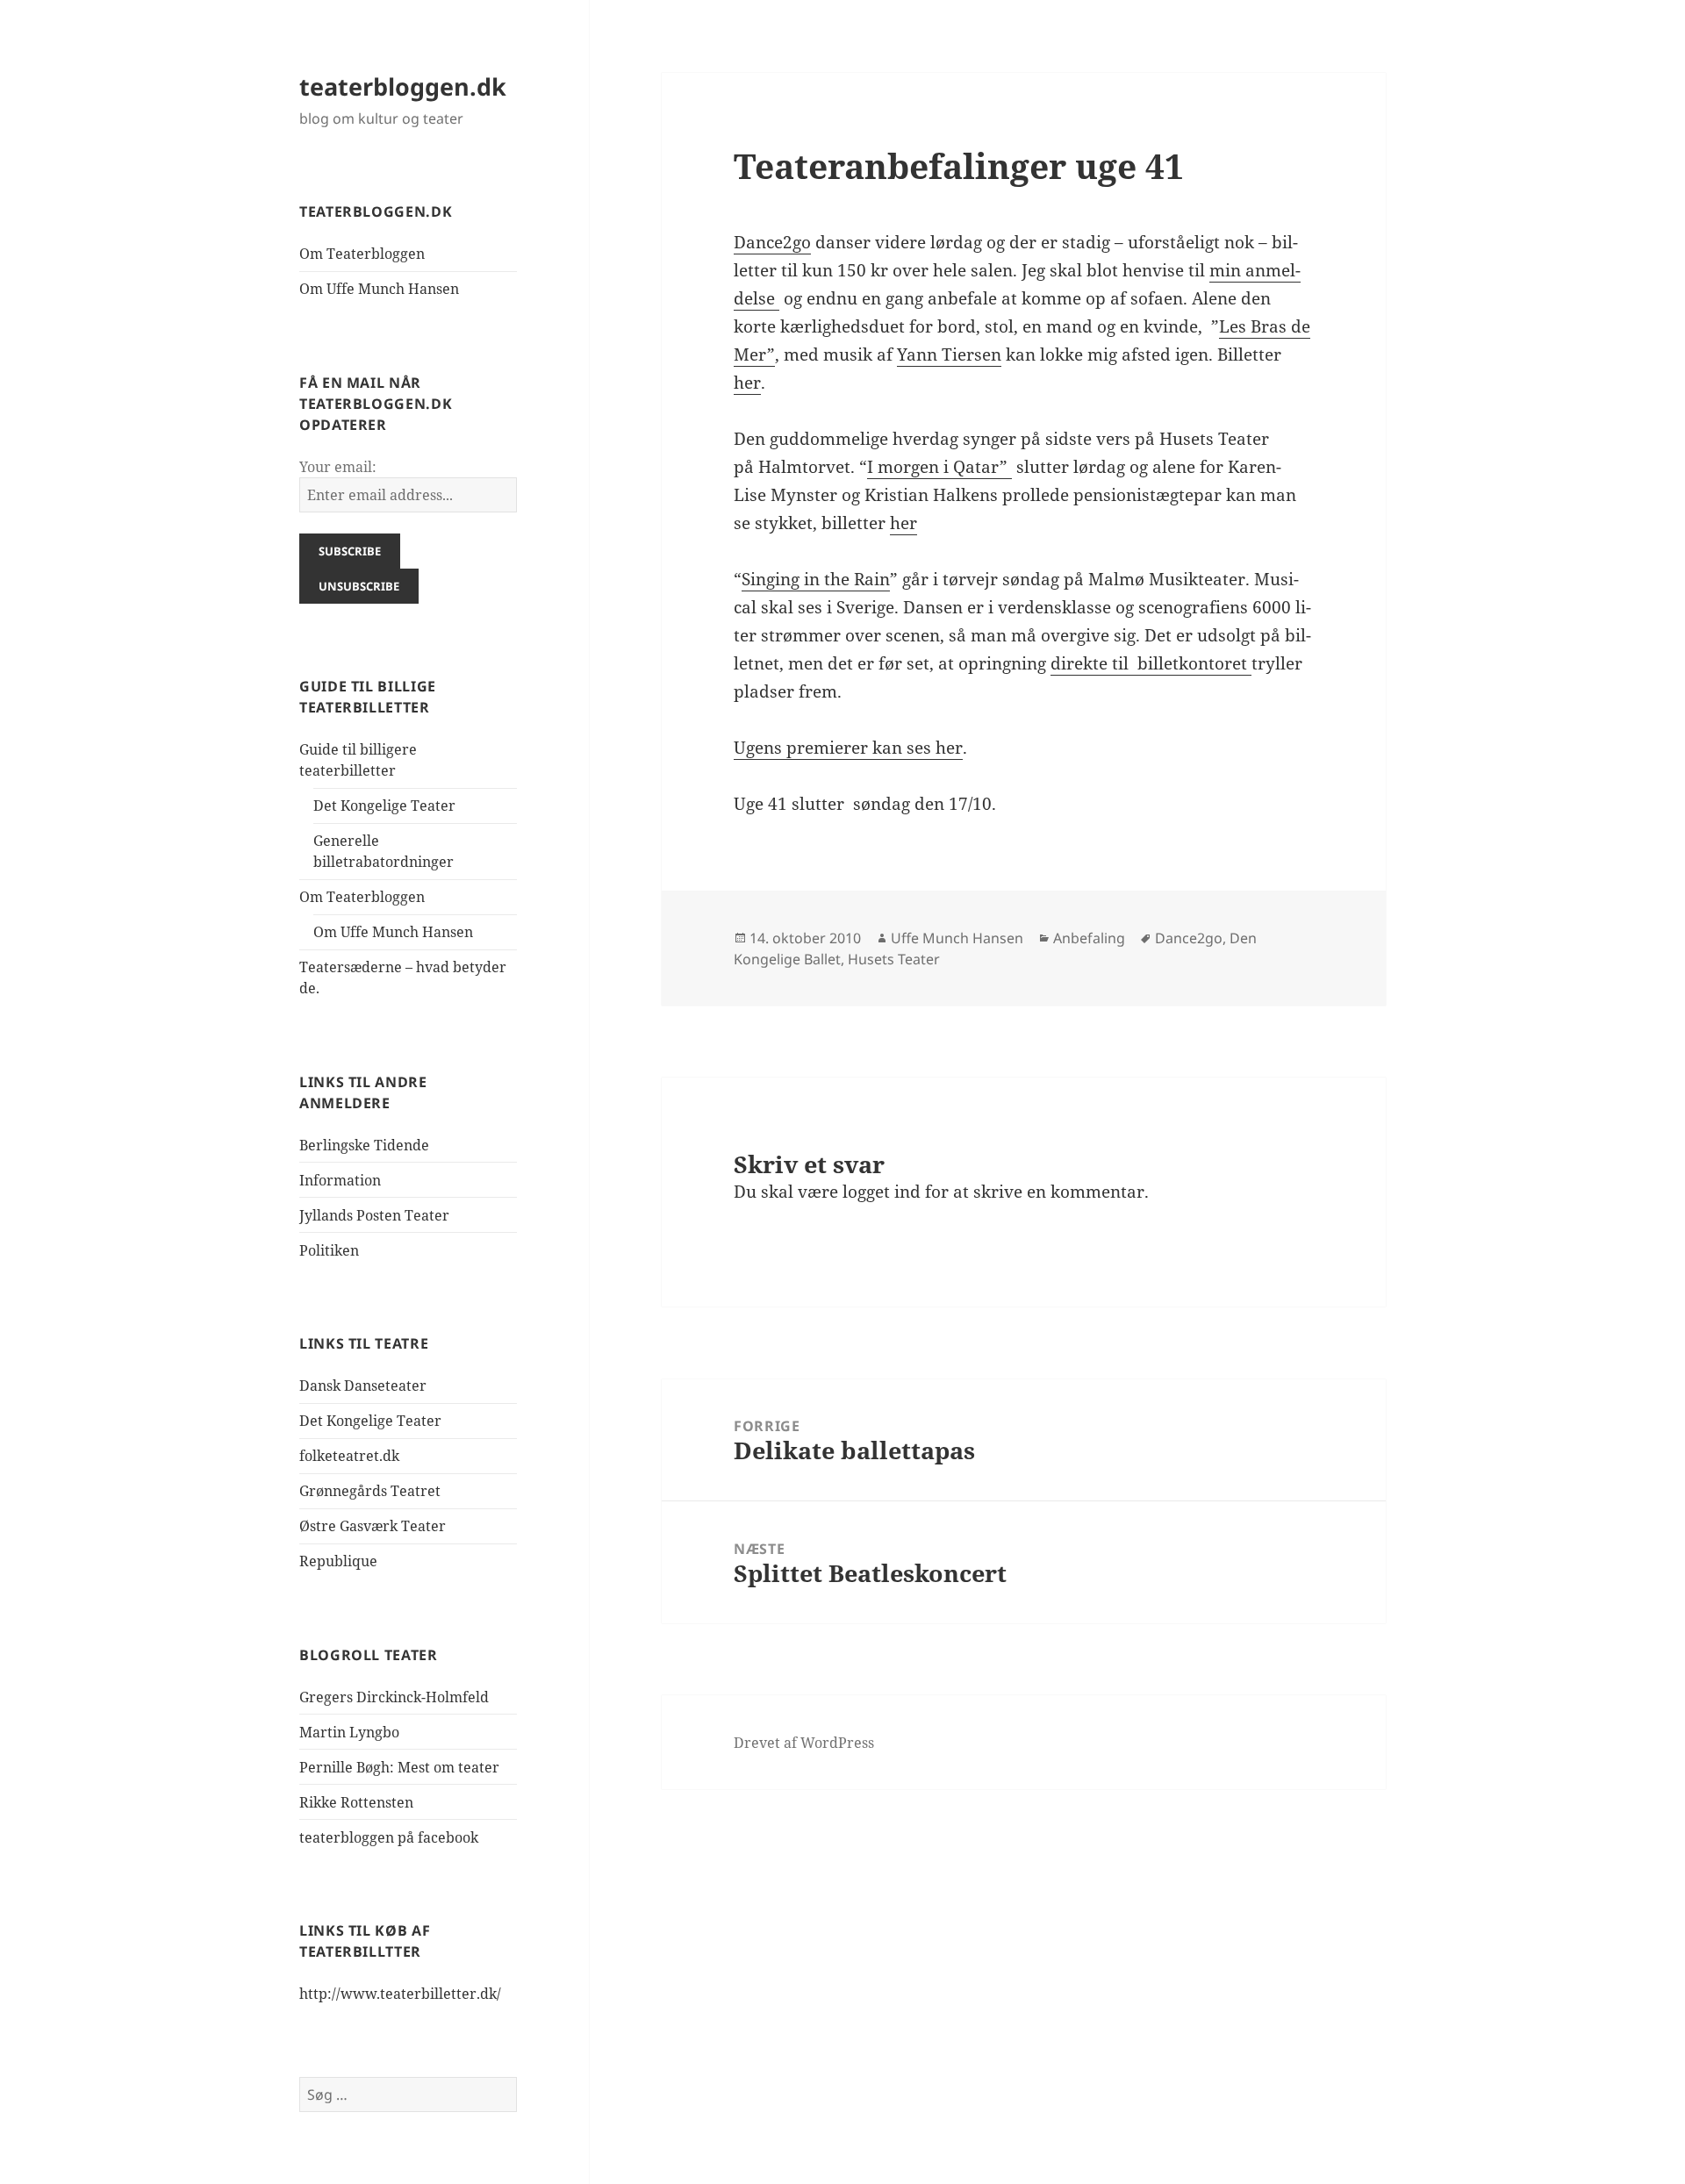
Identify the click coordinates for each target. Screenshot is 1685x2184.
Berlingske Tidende (364, 1145)
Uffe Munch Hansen (957, 938)
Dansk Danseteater (363, 1386)
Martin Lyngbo (349, 1732)
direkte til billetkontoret (1151, 663)
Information (340, 1180)
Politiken (329, 1250)
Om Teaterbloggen (362, 254)
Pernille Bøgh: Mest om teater (399, 1767)
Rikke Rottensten (356, 1802)
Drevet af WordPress (804, 1743)
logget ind (882, 1192)
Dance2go (772, 242)
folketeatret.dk (349, 1456)
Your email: (338, 467)
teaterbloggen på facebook (389, 1837)
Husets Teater (894, 959)
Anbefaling (1089, 938)
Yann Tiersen (949, 354)
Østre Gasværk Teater (373, 1526)
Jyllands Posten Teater (374, 1215)
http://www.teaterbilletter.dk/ (400, 1994)
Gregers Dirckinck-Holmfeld (394, 1697)
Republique (338, 1561)
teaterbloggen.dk (403, 86)
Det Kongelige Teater (384, 806)
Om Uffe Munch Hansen (379, 289)
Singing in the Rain (816, 579)
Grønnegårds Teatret (370, 1491)
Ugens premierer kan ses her (848, 748)
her (747, 383)
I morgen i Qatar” (939, 467)
